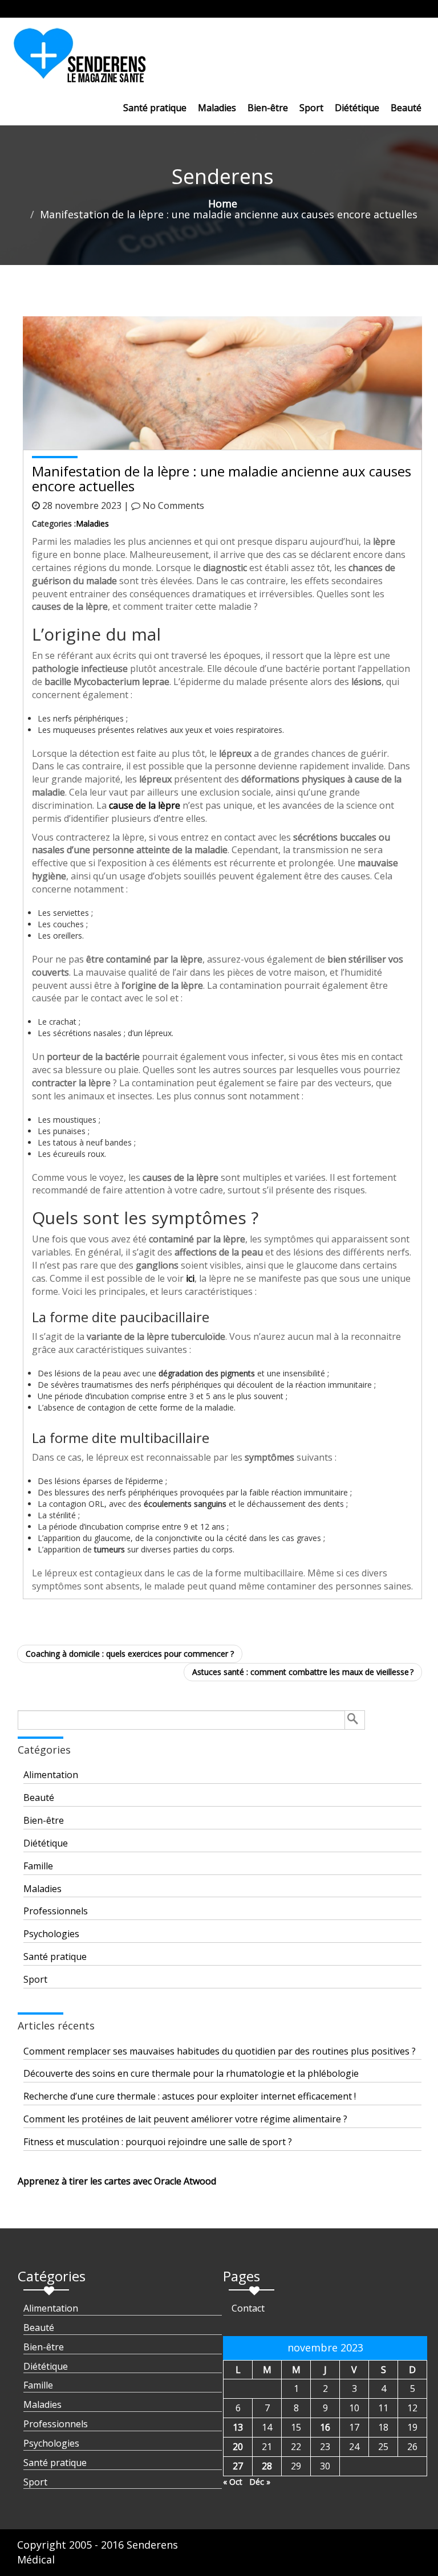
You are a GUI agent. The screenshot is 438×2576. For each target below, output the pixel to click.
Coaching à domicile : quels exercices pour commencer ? (130, 1654)
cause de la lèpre (145, 805)
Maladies (217, 108)
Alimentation (51, 1775)
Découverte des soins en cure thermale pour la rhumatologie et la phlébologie (191, 2073)
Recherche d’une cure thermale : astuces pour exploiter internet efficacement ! (190, 2096)
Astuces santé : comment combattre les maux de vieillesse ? (303, 1672)
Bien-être (268, 108)
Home (223, 203)
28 (267, 2466)
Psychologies (51, 1934)
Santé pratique (155, 108)
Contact (248, 2308)
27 (238, 2466)
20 (238, 2447)
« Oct (233, 2482)
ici (190, 1278)
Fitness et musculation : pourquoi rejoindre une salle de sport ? (158, 2142)
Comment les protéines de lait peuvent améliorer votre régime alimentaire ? (185, 2119)
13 (238, 2427)
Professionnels (56, 1911)
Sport (311, 108)
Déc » (260, 2482)
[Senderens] (87, 60)
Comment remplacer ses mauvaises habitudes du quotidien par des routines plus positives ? (220, 2051)
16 (325, 2427)
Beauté (406, 108)
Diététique (357, 108)
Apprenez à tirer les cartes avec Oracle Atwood (117, 2181)
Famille (38, 1866)
